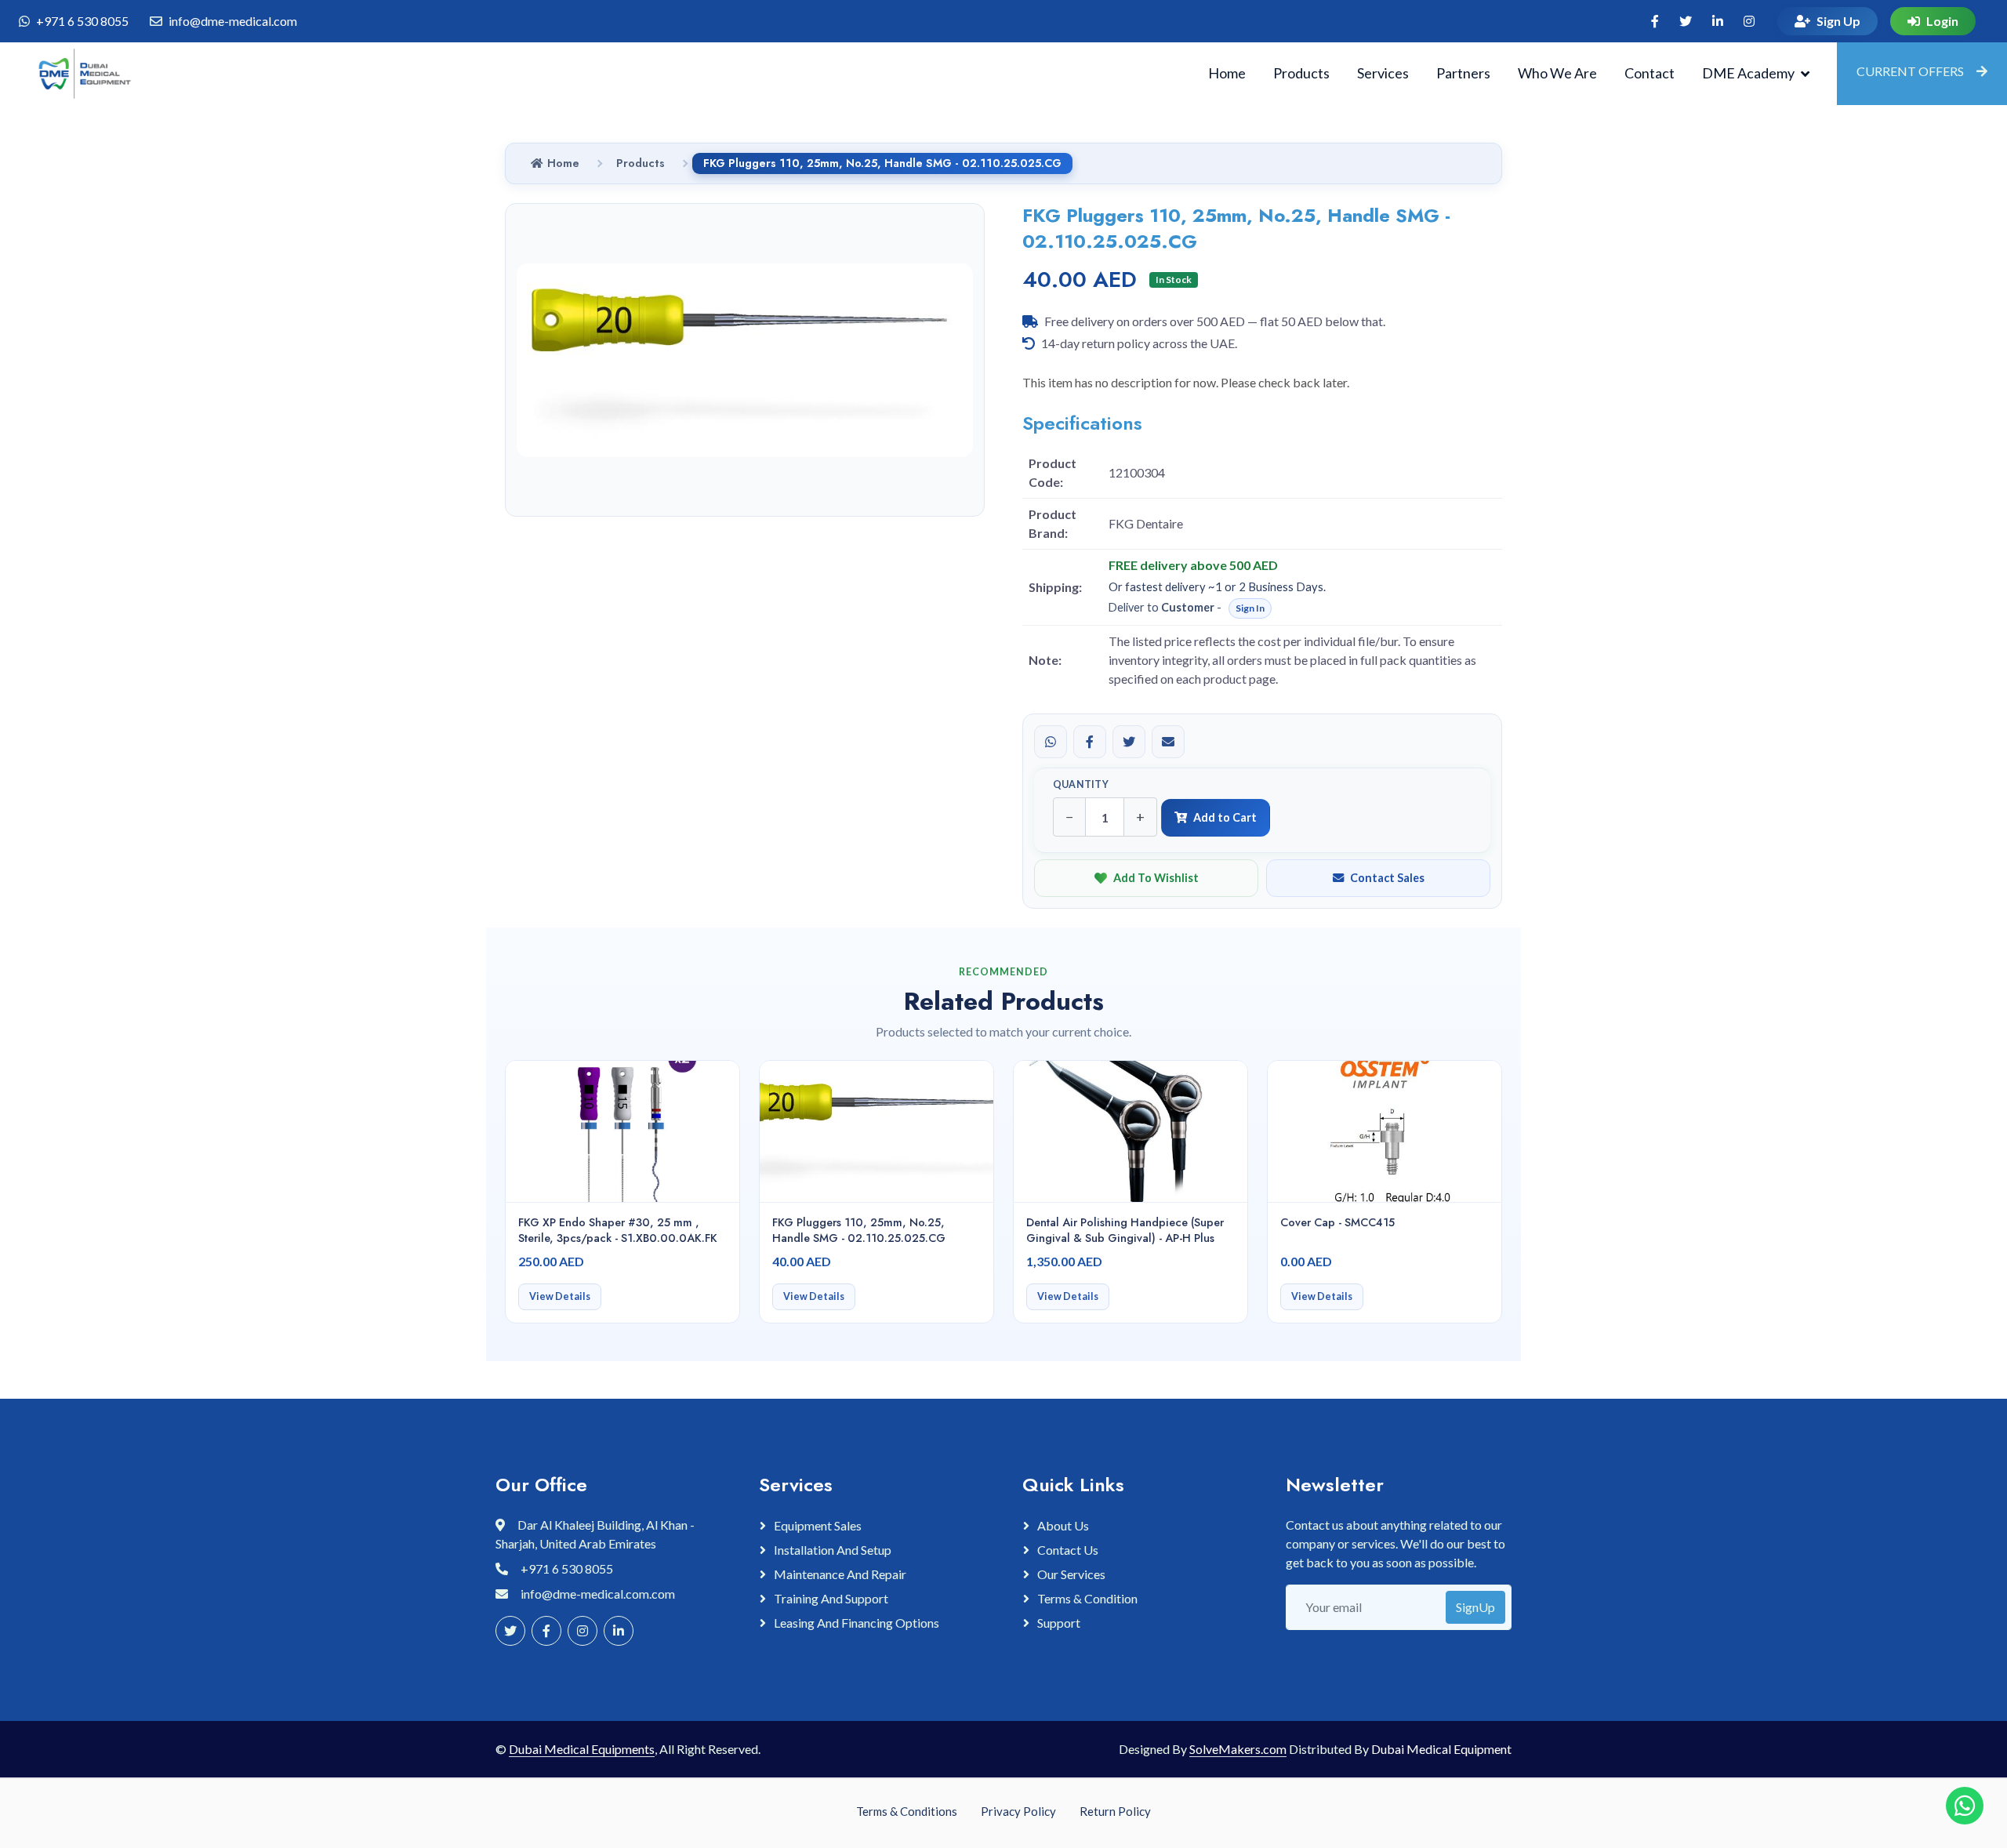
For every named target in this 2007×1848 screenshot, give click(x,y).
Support (1059, 1623)
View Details (560, 1296)
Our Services (1071, 1574)
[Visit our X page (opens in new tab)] (1686, 21)
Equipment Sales (818, 1525)
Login (1942, 21)
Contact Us (1068, 1550)
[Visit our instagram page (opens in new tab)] (1749, 21)
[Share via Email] (1168, 742)
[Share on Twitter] (1129, 742)
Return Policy (1115, 1811)
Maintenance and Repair (840, 1574)
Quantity (1081, 784)
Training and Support (831, 1598)
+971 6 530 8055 (82, 21)
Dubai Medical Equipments (582, 1749)
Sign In (1250, 608)
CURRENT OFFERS (1910, 71)
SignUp (1475, 1607)
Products (1301, 73)
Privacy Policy (1018, 1811)
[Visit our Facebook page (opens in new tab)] (1655, 21)
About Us (1063, 1525)
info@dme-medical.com (233, 21)
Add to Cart (1225, 817)
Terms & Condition (1087, 1598)
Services (1383, 73)
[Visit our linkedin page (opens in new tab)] (1718, 21)
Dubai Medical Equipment (1441, 1749)
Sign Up (1838, 21)
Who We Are (1557, 73)
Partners (1463, 73)
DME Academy (1748, 73)
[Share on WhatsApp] (1051, 742)
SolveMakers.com (1238, 1749)
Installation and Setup (833, 1550)
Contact (1650, 73)
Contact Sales (1387, 878)
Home (1227, 73)
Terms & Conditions (907, 1811)
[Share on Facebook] (1090, 742)
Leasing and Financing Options (857, 1623)
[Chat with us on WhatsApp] (1965, 1806)
